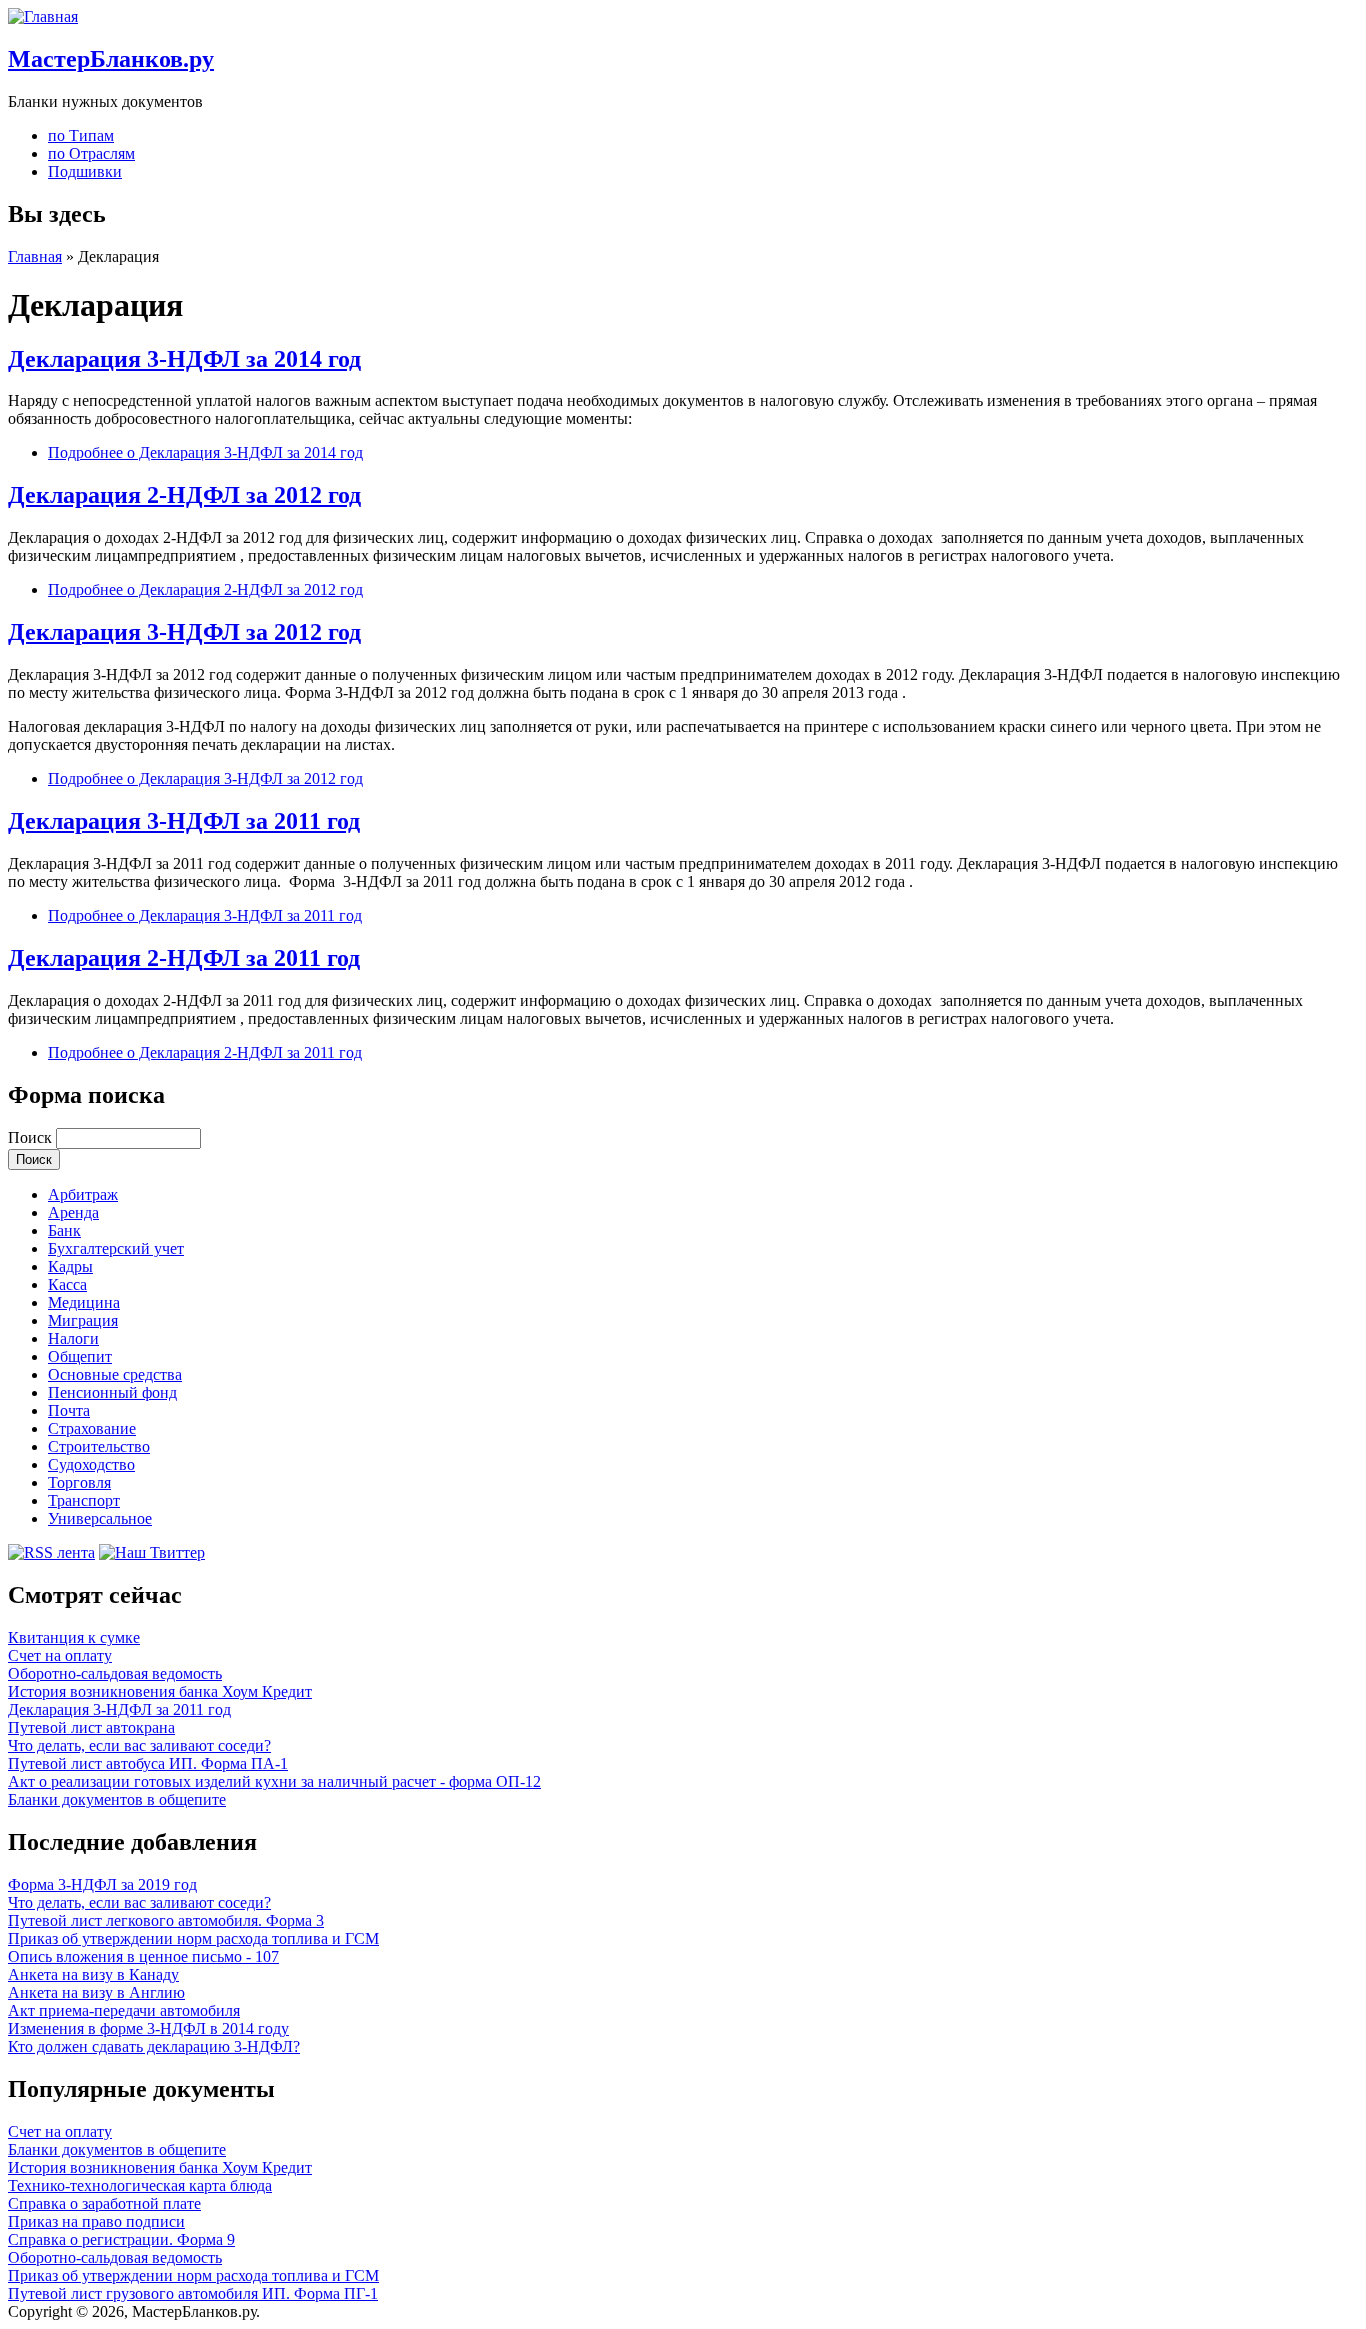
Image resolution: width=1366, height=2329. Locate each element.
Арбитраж (83, 1194)
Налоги (73, 1338)
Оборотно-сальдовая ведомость (115, 1673)
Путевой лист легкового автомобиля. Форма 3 (166, 1920)
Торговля (79, 1482)
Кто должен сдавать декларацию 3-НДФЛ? (154, 2046)
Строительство (99, 1446)
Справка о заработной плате (104, 2203)
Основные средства (115, 1374)
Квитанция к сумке (74, 1637)
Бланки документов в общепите (117, 1799)
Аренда (73, 1212)
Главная (35, 256)
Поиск (32, 1137)
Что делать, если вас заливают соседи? (139, 1745)
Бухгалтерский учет (116, 1248)
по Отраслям (91, 153)
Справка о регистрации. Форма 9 (121, 2239)
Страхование (92, 1428)
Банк (64, 1230)
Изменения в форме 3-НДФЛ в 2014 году (148, 2028)
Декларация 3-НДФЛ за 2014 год (184, 359)
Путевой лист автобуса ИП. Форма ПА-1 (148, 1763)
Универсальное (100, 1518)
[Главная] (43, 16)
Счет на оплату (60, 1655)
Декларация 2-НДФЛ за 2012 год (184, 495)
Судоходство (91, 1464)
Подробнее (205, 452)
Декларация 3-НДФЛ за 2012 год (184, 632)
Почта (69, 1410)
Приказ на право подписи (96, 2221)
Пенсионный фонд (112, 1392)
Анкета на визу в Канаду (93, 1974)
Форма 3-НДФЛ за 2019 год (102, 1884)
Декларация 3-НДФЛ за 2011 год (184, 821)
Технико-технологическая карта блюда (140, 2185)
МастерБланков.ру (111, 59)
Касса (67, 1284)
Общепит (80, 1356)
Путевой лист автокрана (91, 1727)
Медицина (84, 1302)
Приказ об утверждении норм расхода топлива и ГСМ (193, 1938)
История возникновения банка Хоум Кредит (160, 1691)
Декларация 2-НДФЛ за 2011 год (184, 958)
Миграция (83, 1320)
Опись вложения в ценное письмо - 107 (143, 1956)
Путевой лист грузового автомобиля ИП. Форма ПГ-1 (193, 2293)
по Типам (81, 135)
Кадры (70, 1266)
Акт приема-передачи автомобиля (124, 2010)
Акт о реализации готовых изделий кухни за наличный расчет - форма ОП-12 (274, 1781)
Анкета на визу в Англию (96, 1992)
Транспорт (84, 1500)
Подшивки (85, 171)
